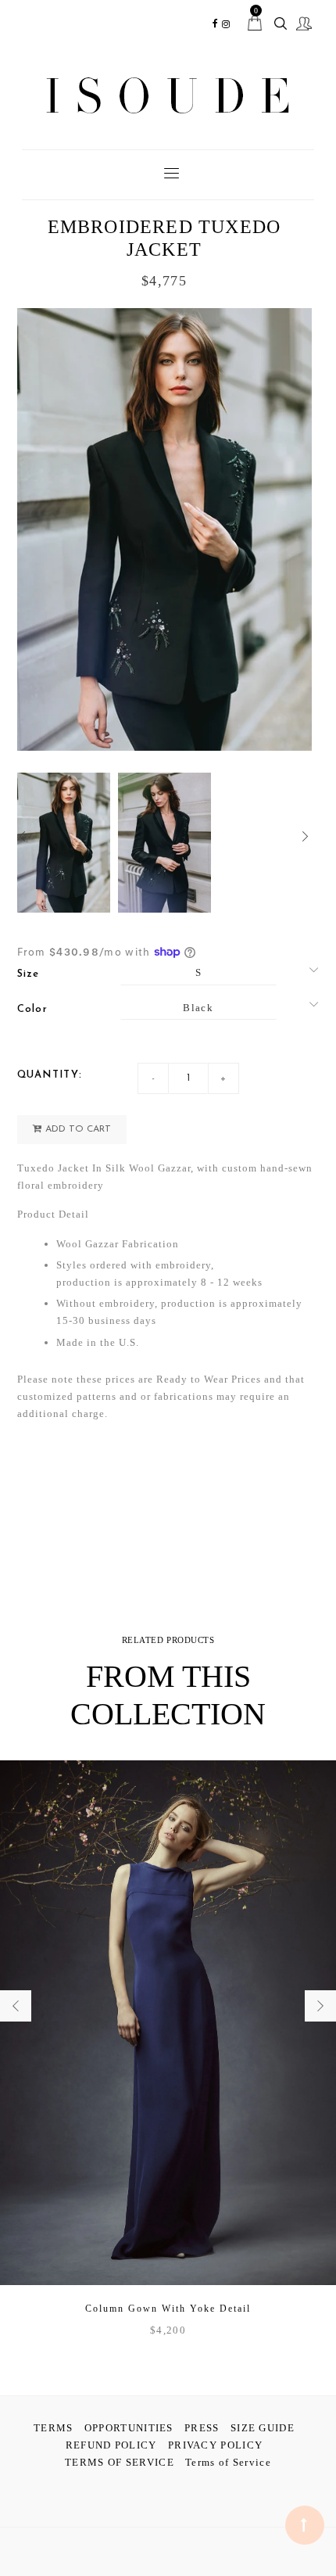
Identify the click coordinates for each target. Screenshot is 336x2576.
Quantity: (50, 1075)
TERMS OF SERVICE (120, 2462)
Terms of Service (228, 2462)
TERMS (54, 2428)
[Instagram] (227, 24)
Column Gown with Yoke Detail (168, 2309)
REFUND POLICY (111, 2445)
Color (33, 1009)
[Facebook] (215, 24)
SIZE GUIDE (263, 2428)
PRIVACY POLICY (215, 2445)
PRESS (202, 2428)
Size (29, 974)
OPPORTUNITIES (129, 2428)
